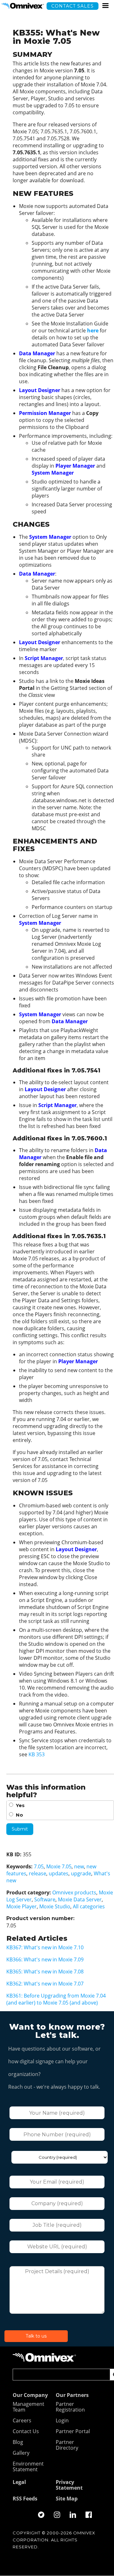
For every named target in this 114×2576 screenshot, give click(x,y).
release (38, 1873)
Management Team (28, 2407)
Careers (22, 2421)
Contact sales (73, 6)
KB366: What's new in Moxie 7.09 (45, 1959)
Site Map (67, 2499)
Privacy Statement (69, 2485)
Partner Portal (73, 2432)
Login (62, 2421)
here (93, 330)
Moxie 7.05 (59, 1866)
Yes (20, 1805)
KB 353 (37, 1754)
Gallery (21, 2453)
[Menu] (105, 6)
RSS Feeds (25, 2499)
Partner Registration (70, 2407)
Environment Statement (28, 2467)
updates (59, 1873)
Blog (18, 2442)
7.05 (39, 1866)
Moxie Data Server (80, 1899)
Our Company (30, 2395)
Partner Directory (67, 2445)
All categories (89, 1906)
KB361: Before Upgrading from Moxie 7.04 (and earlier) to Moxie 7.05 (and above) (56, 1999)
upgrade (81, 1873)
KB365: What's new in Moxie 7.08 (45, 1972)
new (79, 1866)
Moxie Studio (55, 1906)
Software (45, 1899)
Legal (19, 2482)
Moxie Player (22, 1906)
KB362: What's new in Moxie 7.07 (45, 1984)
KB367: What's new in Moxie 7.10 (45, 1947)
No (19, 1815)
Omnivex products (74, 1892)
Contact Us (26, 2432)
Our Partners (72, 2395)
